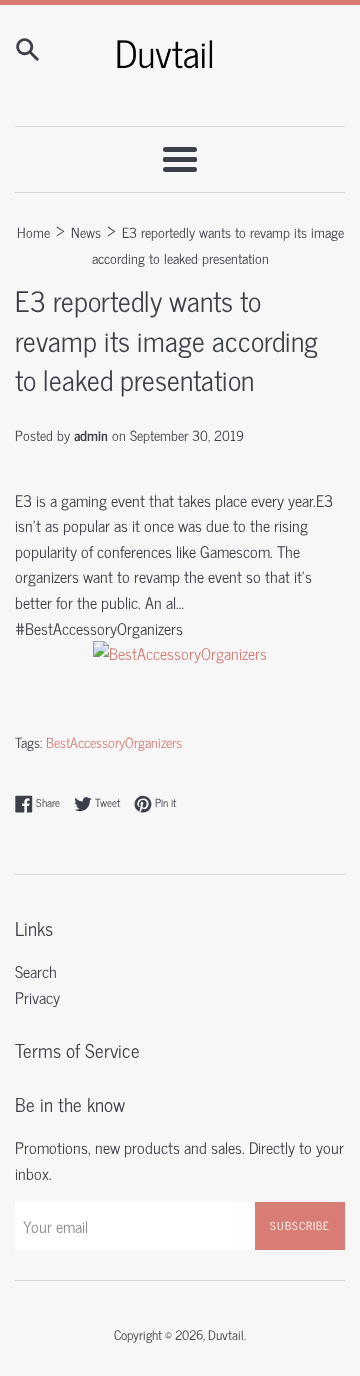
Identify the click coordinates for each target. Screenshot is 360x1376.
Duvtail (226, 1334)
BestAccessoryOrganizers (114, 742)
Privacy (37, 997)
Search (36, 971)
